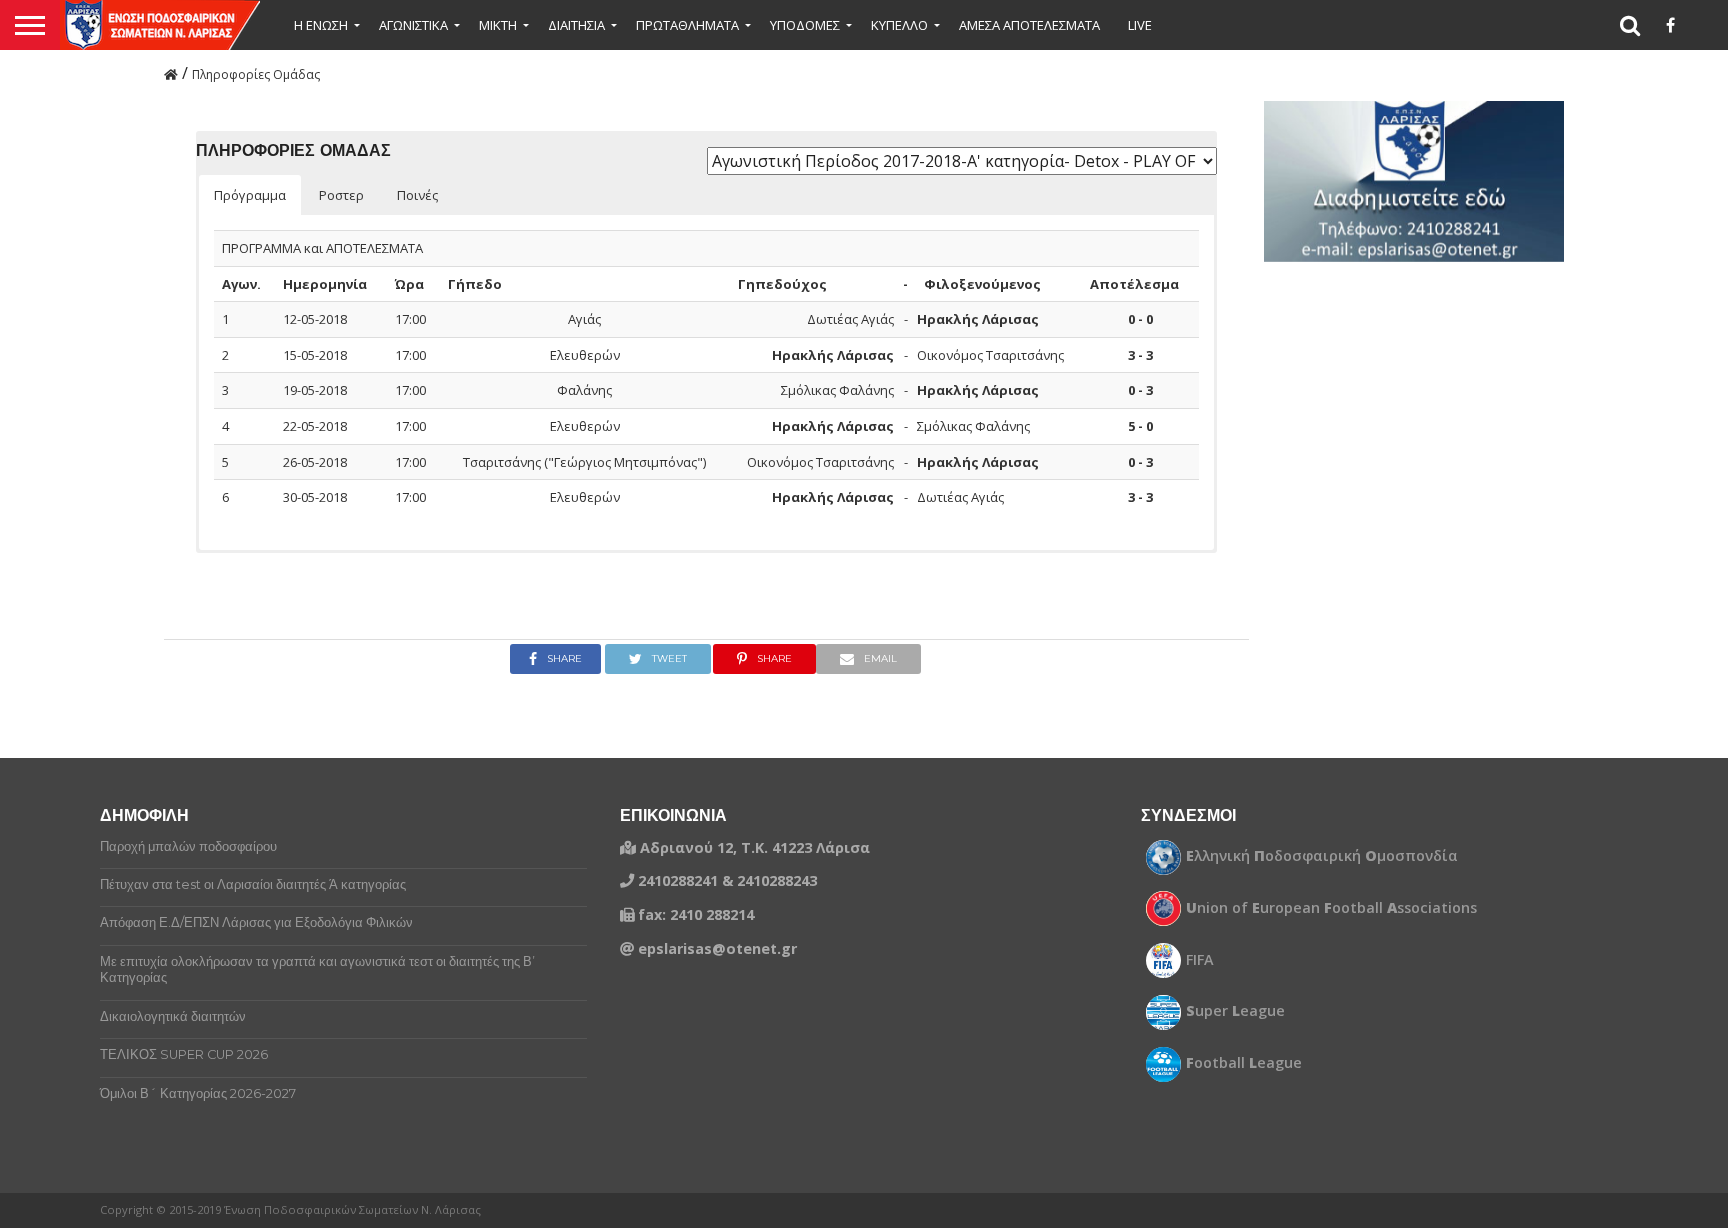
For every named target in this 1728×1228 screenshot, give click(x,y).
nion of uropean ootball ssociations (1331, 908)
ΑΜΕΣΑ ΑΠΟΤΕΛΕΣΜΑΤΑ (1029, 25)
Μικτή (498, 25)
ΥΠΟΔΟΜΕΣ (805, 25)
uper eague (1235, 1011)
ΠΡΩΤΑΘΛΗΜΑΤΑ (687, 25)
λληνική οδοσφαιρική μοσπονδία (1322, 856)
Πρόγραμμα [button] (250, 195)
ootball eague (1244, 1063)
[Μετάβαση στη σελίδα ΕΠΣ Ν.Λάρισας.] (171, 73)
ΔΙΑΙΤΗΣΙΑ (576, 25)
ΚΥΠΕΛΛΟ (899, 25)
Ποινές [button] (417, 195)
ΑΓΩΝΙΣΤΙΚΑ (413, 25)
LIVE (1140, 25)
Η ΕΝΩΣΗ (321, 25)
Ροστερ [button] (341, 195)
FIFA (1200, 960)
